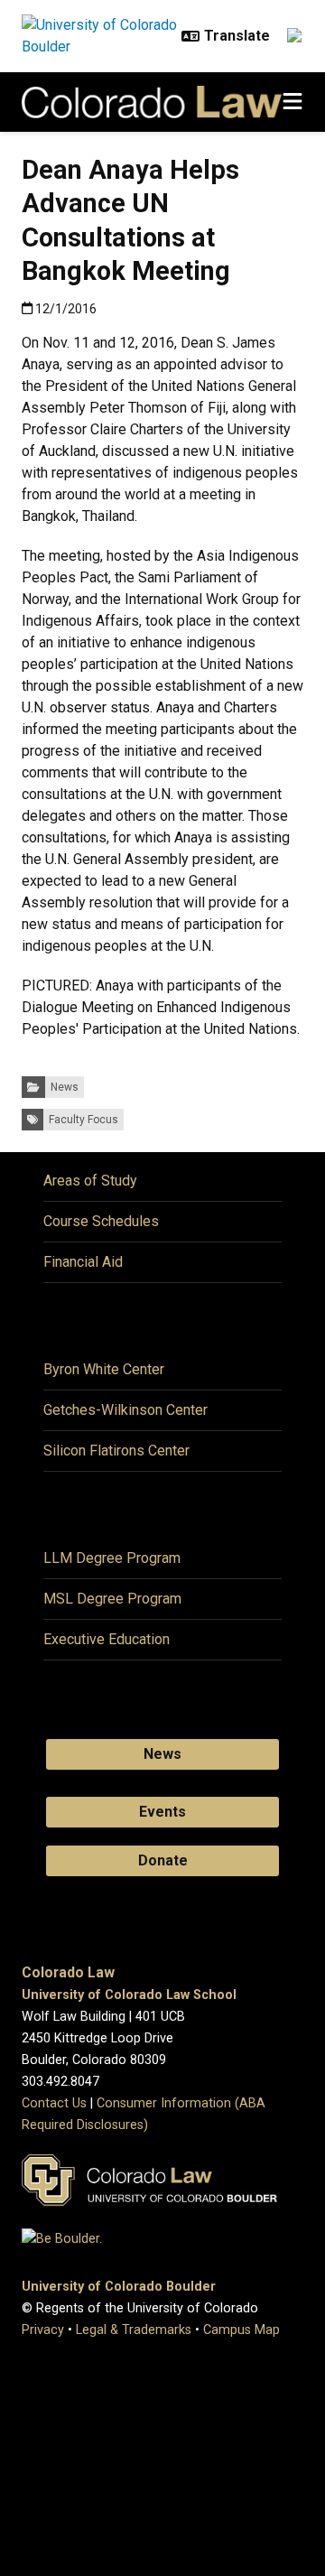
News (65, 1087)
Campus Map (241, 2330)
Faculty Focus (84, 1120)
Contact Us (54, 2103)
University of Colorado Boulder (119, 2287)
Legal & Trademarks (134, 2330)
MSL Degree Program (112, 1599)
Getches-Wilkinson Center (125, 1410)
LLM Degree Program (112, 1558)
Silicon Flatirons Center (116, 1451)
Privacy (43, 2330)
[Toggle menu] (292, 102)
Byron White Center (104, 1369)
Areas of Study (90, 1181)
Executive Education (107, 1639)
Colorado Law (68, 1972)
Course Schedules (101, 1221)
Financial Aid (83, 1262)
